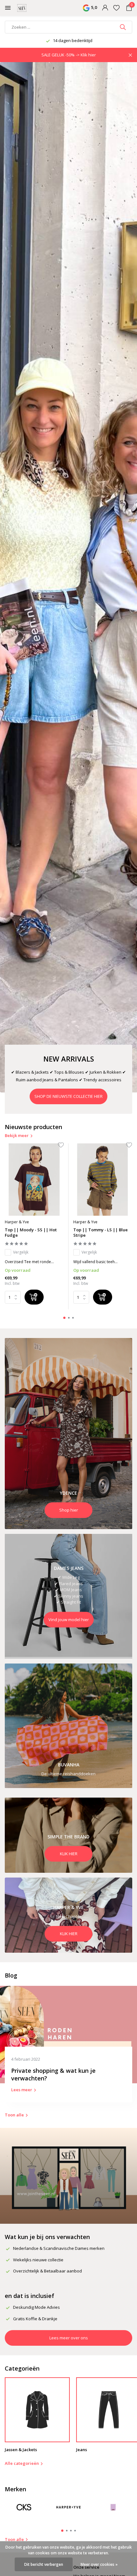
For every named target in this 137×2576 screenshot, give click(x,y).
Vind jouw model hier (69, 1619)
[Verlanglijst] (116, 8)
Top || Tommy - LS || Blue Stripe (101, 1233)
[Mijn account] (105, 8)
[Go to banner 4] (68, 1835)
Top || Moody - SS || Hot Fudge (31, 1233)
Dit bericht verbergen (44, 2564)
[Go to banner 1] (68, 1434)
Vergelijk (21, 1252)
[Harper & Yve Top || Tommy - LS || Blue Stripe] (103, 1180)
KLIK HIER (69, 1854)
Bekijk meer (17, 1135)
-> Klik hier (86, 55)
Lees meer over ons (69, 2338)
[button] (65, 1318)
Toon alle (14, 2115)
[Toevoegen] (34, 1297)
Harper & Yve (17, 1222)
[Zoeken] (123, 27)
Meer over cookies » (99, 2564)
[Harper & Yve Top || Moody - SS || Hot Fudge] (34, 1180)
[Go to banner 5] (68, 1915)
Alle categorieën (22, 2463)
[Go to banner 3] (68, 1726)
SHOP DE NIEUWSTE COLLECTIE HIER (68, 1096)
